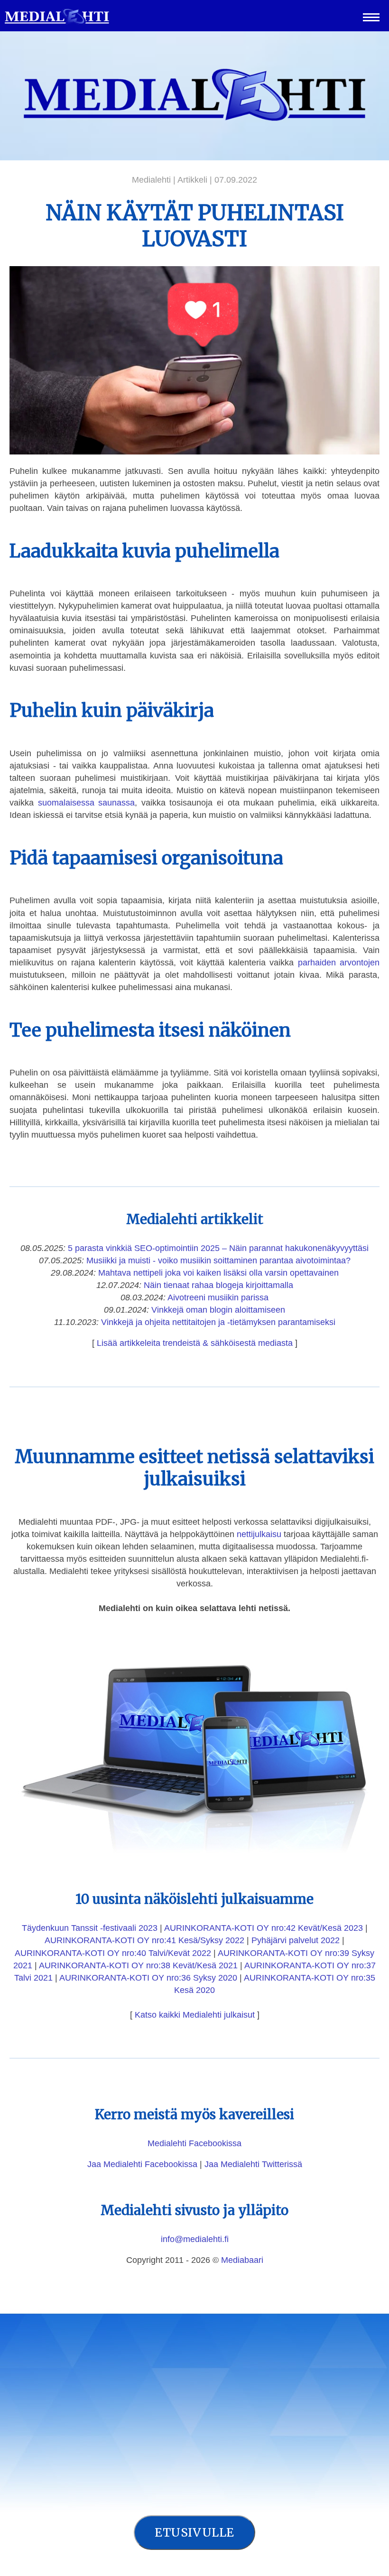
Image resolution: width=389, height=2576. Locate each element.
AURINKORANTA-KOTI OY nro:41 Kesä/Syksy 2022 (144, 1940)
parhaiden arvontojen (339, 963)
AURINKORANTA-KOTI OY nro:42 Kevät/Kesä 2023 (264, 1928)
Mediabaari (242, 2260)
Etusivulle (194, 2532)
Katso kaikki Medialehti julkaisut (195, 2015)
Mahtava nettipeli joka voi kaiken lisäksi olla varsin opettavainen (218, 1273)
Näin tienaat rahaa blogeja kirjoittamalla (218, 1285)
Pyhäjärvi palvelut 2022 (296, 1940)
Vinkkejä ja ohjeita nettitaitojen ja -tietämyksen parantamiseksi (218, 1322)
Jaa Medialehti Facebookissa (142, 2164)
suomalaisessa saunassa (87, 803)
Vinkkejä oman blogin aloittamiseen (218, 1310)
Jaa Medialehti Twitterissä (253, 2164)
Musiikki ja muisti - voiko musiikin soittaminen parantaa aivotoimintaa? (218, 1260)
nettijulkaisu (259, 1534)
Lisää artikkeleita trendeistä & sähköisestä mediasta (195, 1343)
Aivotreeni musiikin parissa (218, 1297)
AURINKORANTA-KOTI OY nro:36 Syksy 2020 (148, 1978)
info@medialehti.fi (195, 2239)
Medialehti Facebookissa (194, 2143)
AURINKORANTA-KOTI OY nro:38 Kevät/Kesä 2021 (138, 1965)
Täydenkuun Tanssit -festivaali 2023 (90, 1928)
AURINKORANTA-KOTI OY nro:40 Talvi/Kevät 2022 (113, 1953)
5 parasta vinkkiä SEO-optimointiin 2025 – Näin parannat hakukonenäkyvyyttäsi (218, 1248)
